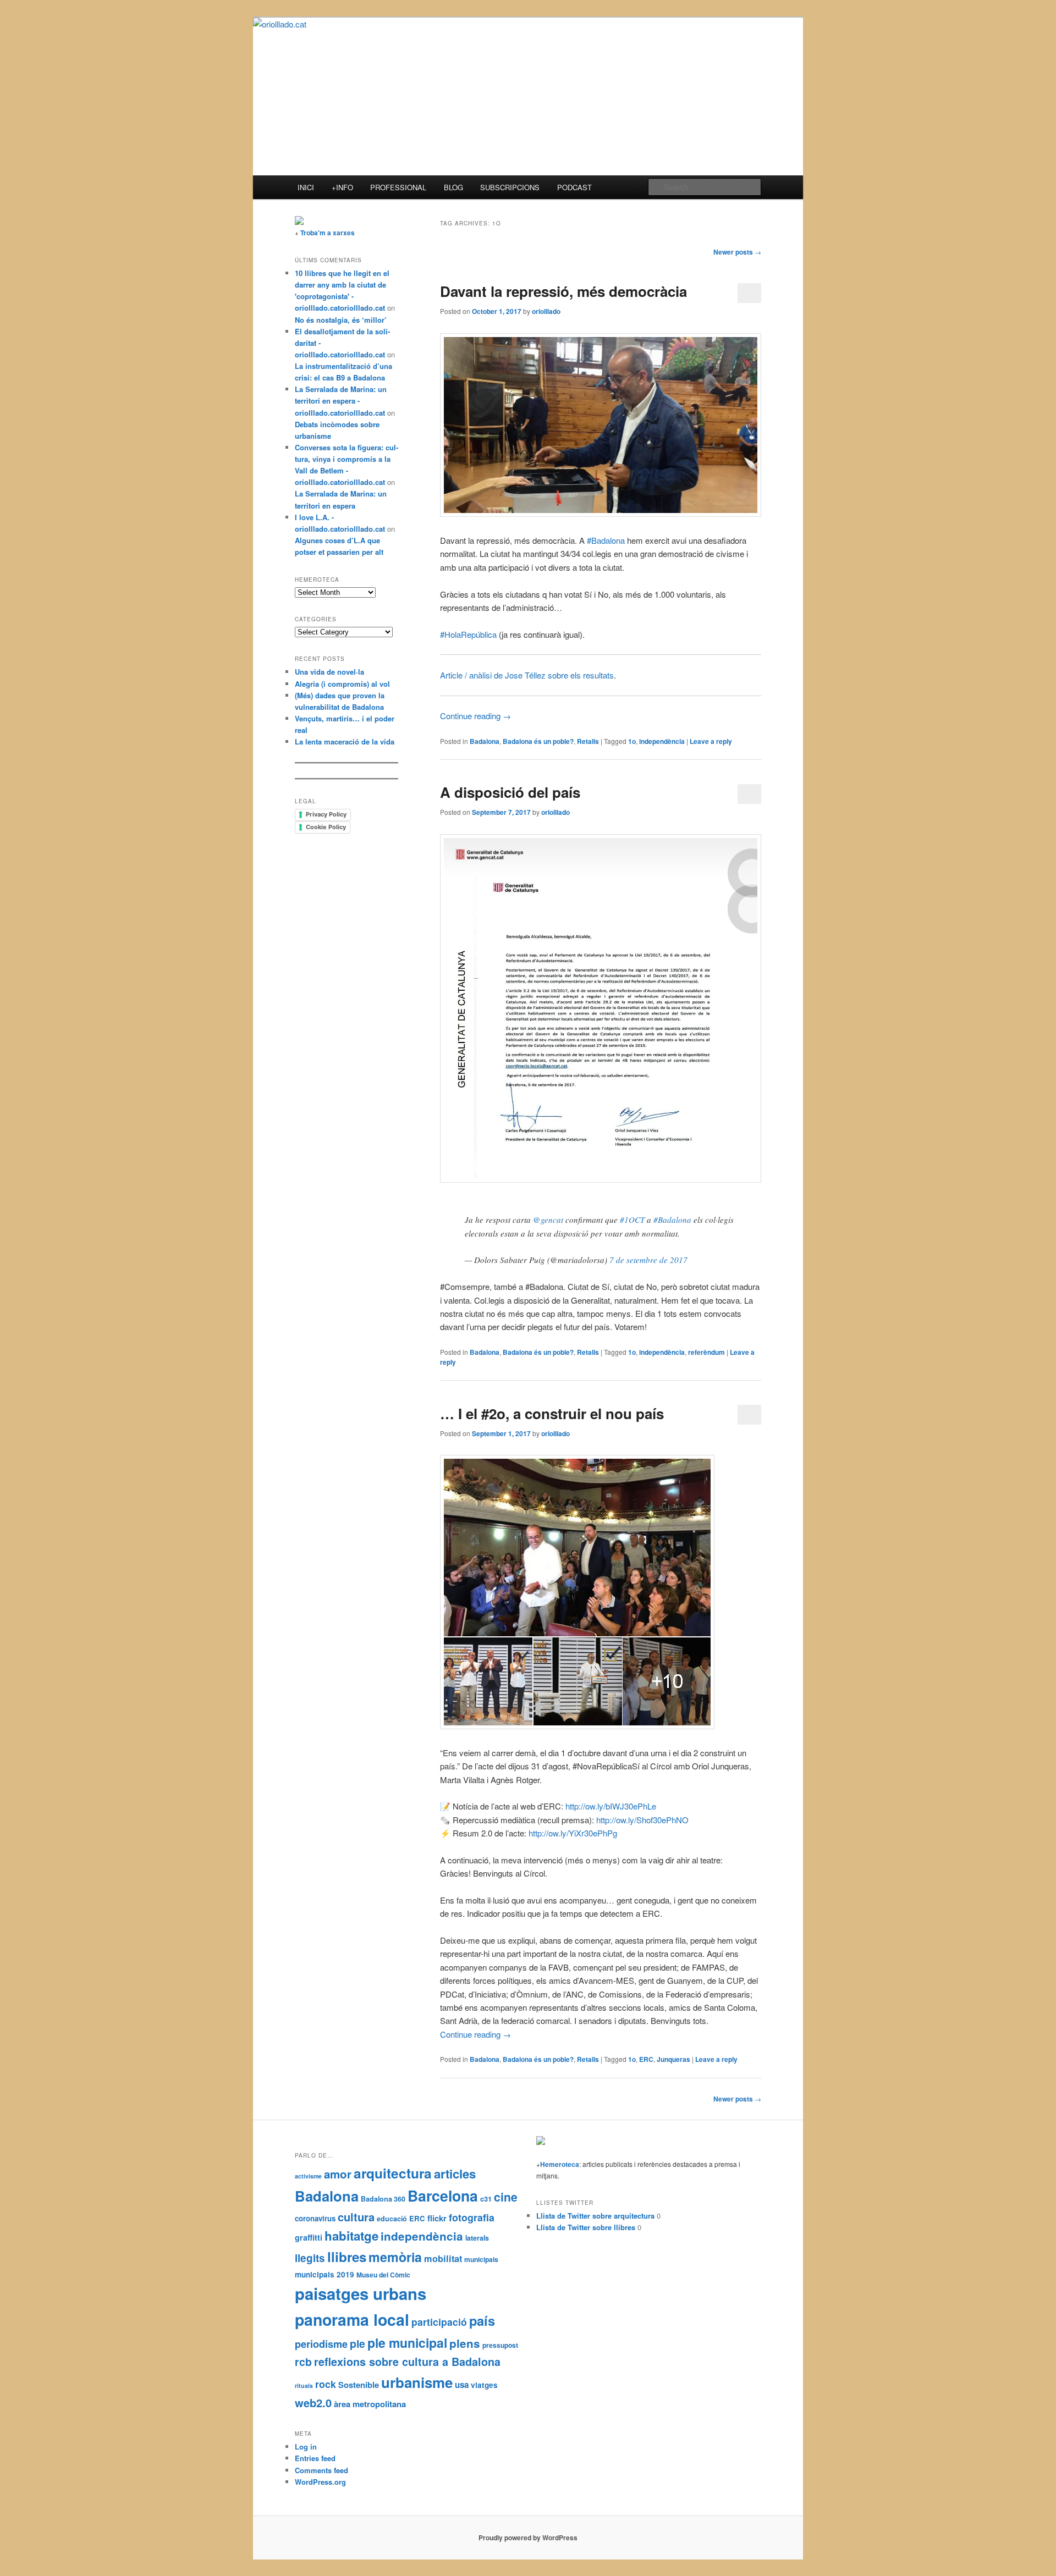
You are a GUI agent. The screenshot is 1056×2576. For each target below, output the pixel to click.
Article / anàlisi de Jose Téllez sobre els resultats (527, 675)
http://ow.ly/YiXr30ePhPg (573, 1833)
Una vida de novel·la (329, 672)
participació (439, 2322)
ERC (646, 2059)
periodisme (321, 2344)
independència (662, 741)
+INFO (342, 187)
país (482, 2320)
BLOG (453, 187)
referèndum (706, 1352)
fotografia (472, 2217)
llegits (310, 2258)
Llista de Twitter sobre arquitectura (595, 2216)
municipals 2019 (324, 2274)
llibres (347, 2257)
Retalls (588, 741)
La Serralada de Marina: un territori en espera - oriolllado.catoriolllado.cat (341, 401)
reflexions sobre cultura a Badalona (407, 2362)
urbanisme (417, 2382)
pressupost (500, 2345)
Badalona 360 (383, 2199)
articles (455, 2174)
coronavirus (315, 2218)
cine (506, 2197)
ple (358, 2343)
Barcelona (443, 2196)
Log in (306, 2447)
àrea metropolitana (370, 2404)
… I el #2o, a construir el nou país (552, 1413)
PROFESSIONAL (398, 187)
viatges (484, 2385)
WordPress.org (320, 2482)
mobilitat (443, 2258)
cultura (356, 2217)
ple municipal (407, 2343)
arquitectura (393, 2173)
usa (462, 2385)
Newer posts (737, 252)
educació (392, 2219)
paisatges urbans (361, 2293)
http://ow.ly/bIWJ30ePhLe (611, 1806)
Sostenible (359, 2385)
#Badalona (672, 1220)
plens (465, 2343)
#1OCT (632, 1220)
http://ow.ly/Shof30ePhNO (642, 1820)
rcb (303, 2362)
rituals (304, 2385)
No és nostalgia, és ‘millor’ (341, 320)
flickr (437, 2218)
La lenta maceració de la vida (345, 741)
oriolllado (546, 311)
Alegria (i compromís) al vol (342, 684)
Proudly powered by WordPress (528, 2538)
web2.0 (313, 2403)
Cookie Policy (326, 827)
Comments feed (321, 2470)
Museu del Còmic (383, 2275)
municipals (481, 2259)
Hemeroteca (560, 2164)
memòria (395, 2257)
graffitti (309, 2237)
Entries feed (315, 2458)
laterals (477, 2238)
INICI (306, 187)
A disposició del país (510, 792)
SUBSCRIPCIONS (510, 187)
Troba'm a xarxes (328, 233)
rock (326, 2384)
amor (338, 2174)
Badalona (485, 741)
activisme (308, 2176)
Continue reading (475, 716)
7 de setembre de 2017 (648, 1260)
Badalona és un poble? (538, 741)
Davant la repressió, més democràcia (563, 291)
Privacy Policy (326, 814)
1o (632, 741)
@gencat (548, 1220)
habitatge (351, 2236)
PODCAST (574, 187)
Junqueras (673, 2059)
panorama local (352, 2319)
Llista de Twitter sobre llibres (586, 2227)
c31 (486, 2199)
